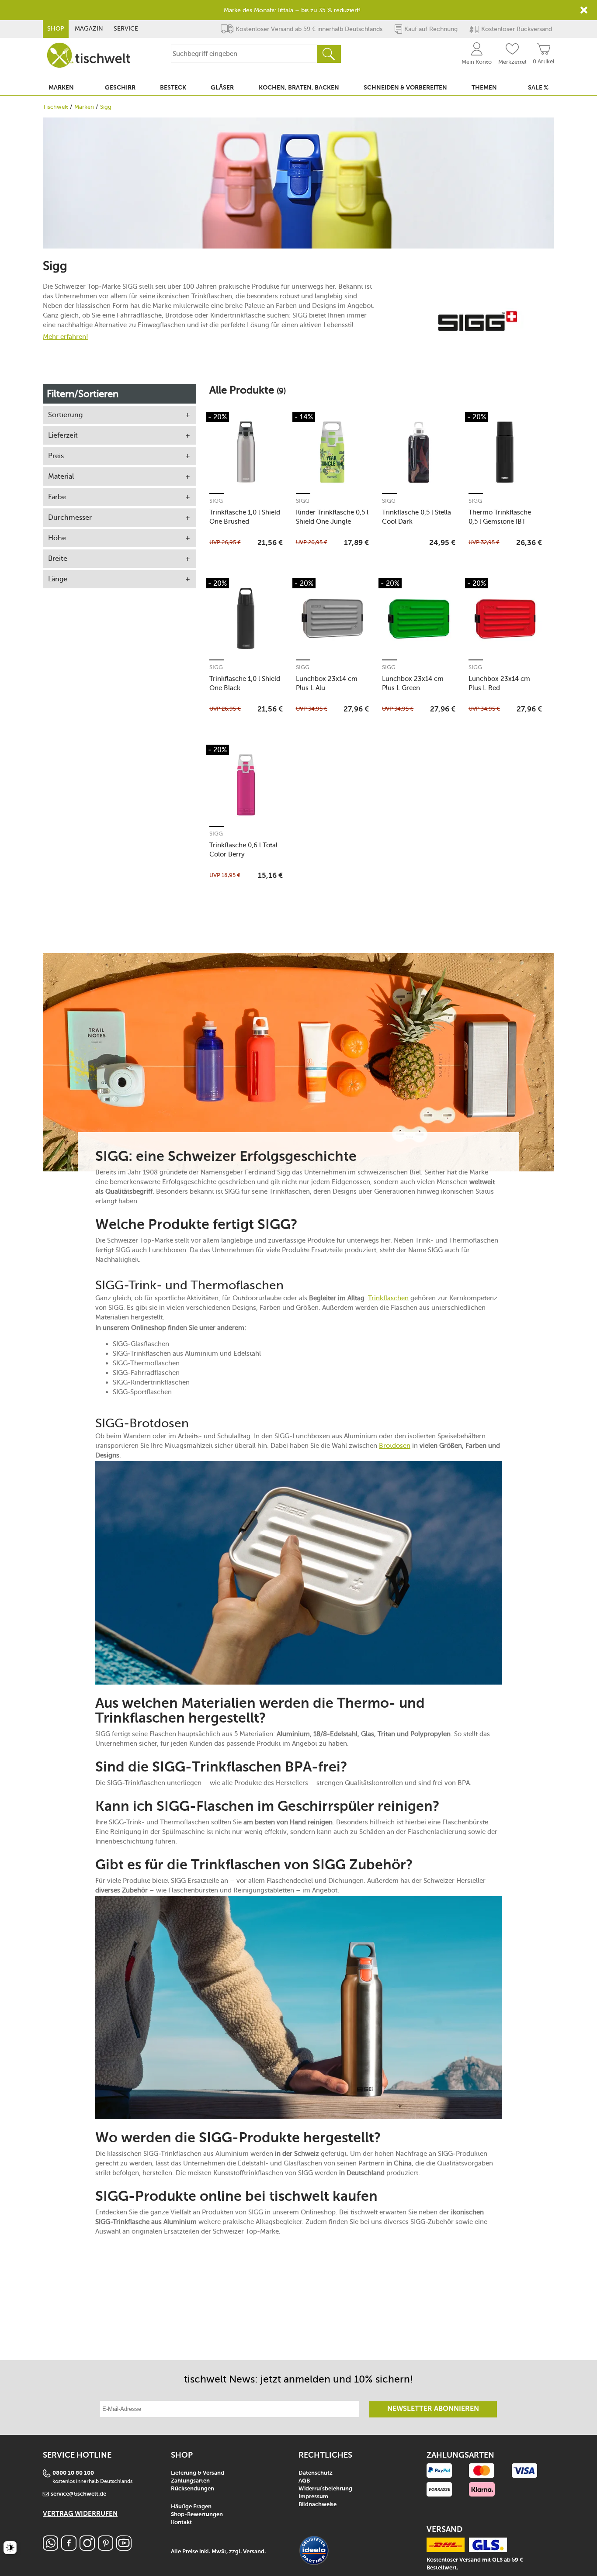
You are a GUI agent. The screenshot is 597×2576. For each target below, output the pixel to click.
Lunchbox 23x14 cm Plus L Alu (327, 683)
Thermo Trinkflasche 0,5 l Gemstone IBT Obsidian (500, 517)
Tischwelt (56, 107)
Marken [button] (61, 88)
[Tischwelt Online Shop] (89, 55)
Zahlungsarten (190, 2481)
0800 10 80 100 (73, 2473)
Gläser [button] (222, 88)
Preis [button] (56, 456)
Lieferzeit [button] (63, 435)
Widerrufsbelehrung (325, 2489)
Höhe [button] (57, 538)
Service (126, 29)
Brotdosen (395, 1446)
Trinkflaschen (388, 1298)
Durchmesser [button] (70, 517)
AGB (304, 2481)
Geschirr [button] (120, 88)
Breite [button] (58, 558)
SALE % (538, 88)
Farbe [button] (57, 497)
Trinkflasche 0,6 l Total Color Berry (243, 850)
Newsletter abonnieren (433, 2409)
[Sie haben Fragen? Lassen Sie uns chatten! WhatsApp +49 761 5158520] (50, 2548)
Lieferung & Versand (198, 2473)
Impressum (313, 2497)
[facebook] (69, 2548)
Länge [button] (58, 579)
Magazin (89, 29)
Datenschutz (316, 2473)
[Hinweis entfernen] (584, 10)
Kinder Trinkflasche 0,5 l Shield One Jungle (332, 517)
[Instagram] (87, 2548)
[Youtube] (124, 2548)
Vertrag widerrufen (80, 2514)
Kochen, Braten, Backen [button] (299, 88)
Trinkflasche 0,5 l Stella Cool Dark (417, 517)
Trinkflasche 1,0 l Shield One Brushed (245, 517)
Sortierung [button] (65, 415)
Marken (84, 107)
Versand (254, 2552)
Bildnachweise (318, 2505)
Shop (56, 29)
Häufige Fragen (191, 2507)
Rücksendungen (193, 2489)
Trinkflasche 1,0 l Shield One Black (245, 683)
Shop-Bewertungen (197, 2515)
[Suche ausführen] (329, 54)
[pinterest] (106, 2548)
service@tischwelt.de (78, 2494)
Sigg (216, 501)
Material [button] (61, 476)
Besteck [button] (173, 88)
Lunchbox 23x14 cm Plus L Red (499, 683)
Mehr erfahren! (66, 337)
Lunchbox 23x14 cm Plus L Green (413, 683)
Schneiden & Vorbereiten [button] (405, 88)
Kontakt (181, 2522)
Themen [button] (484, 88)
